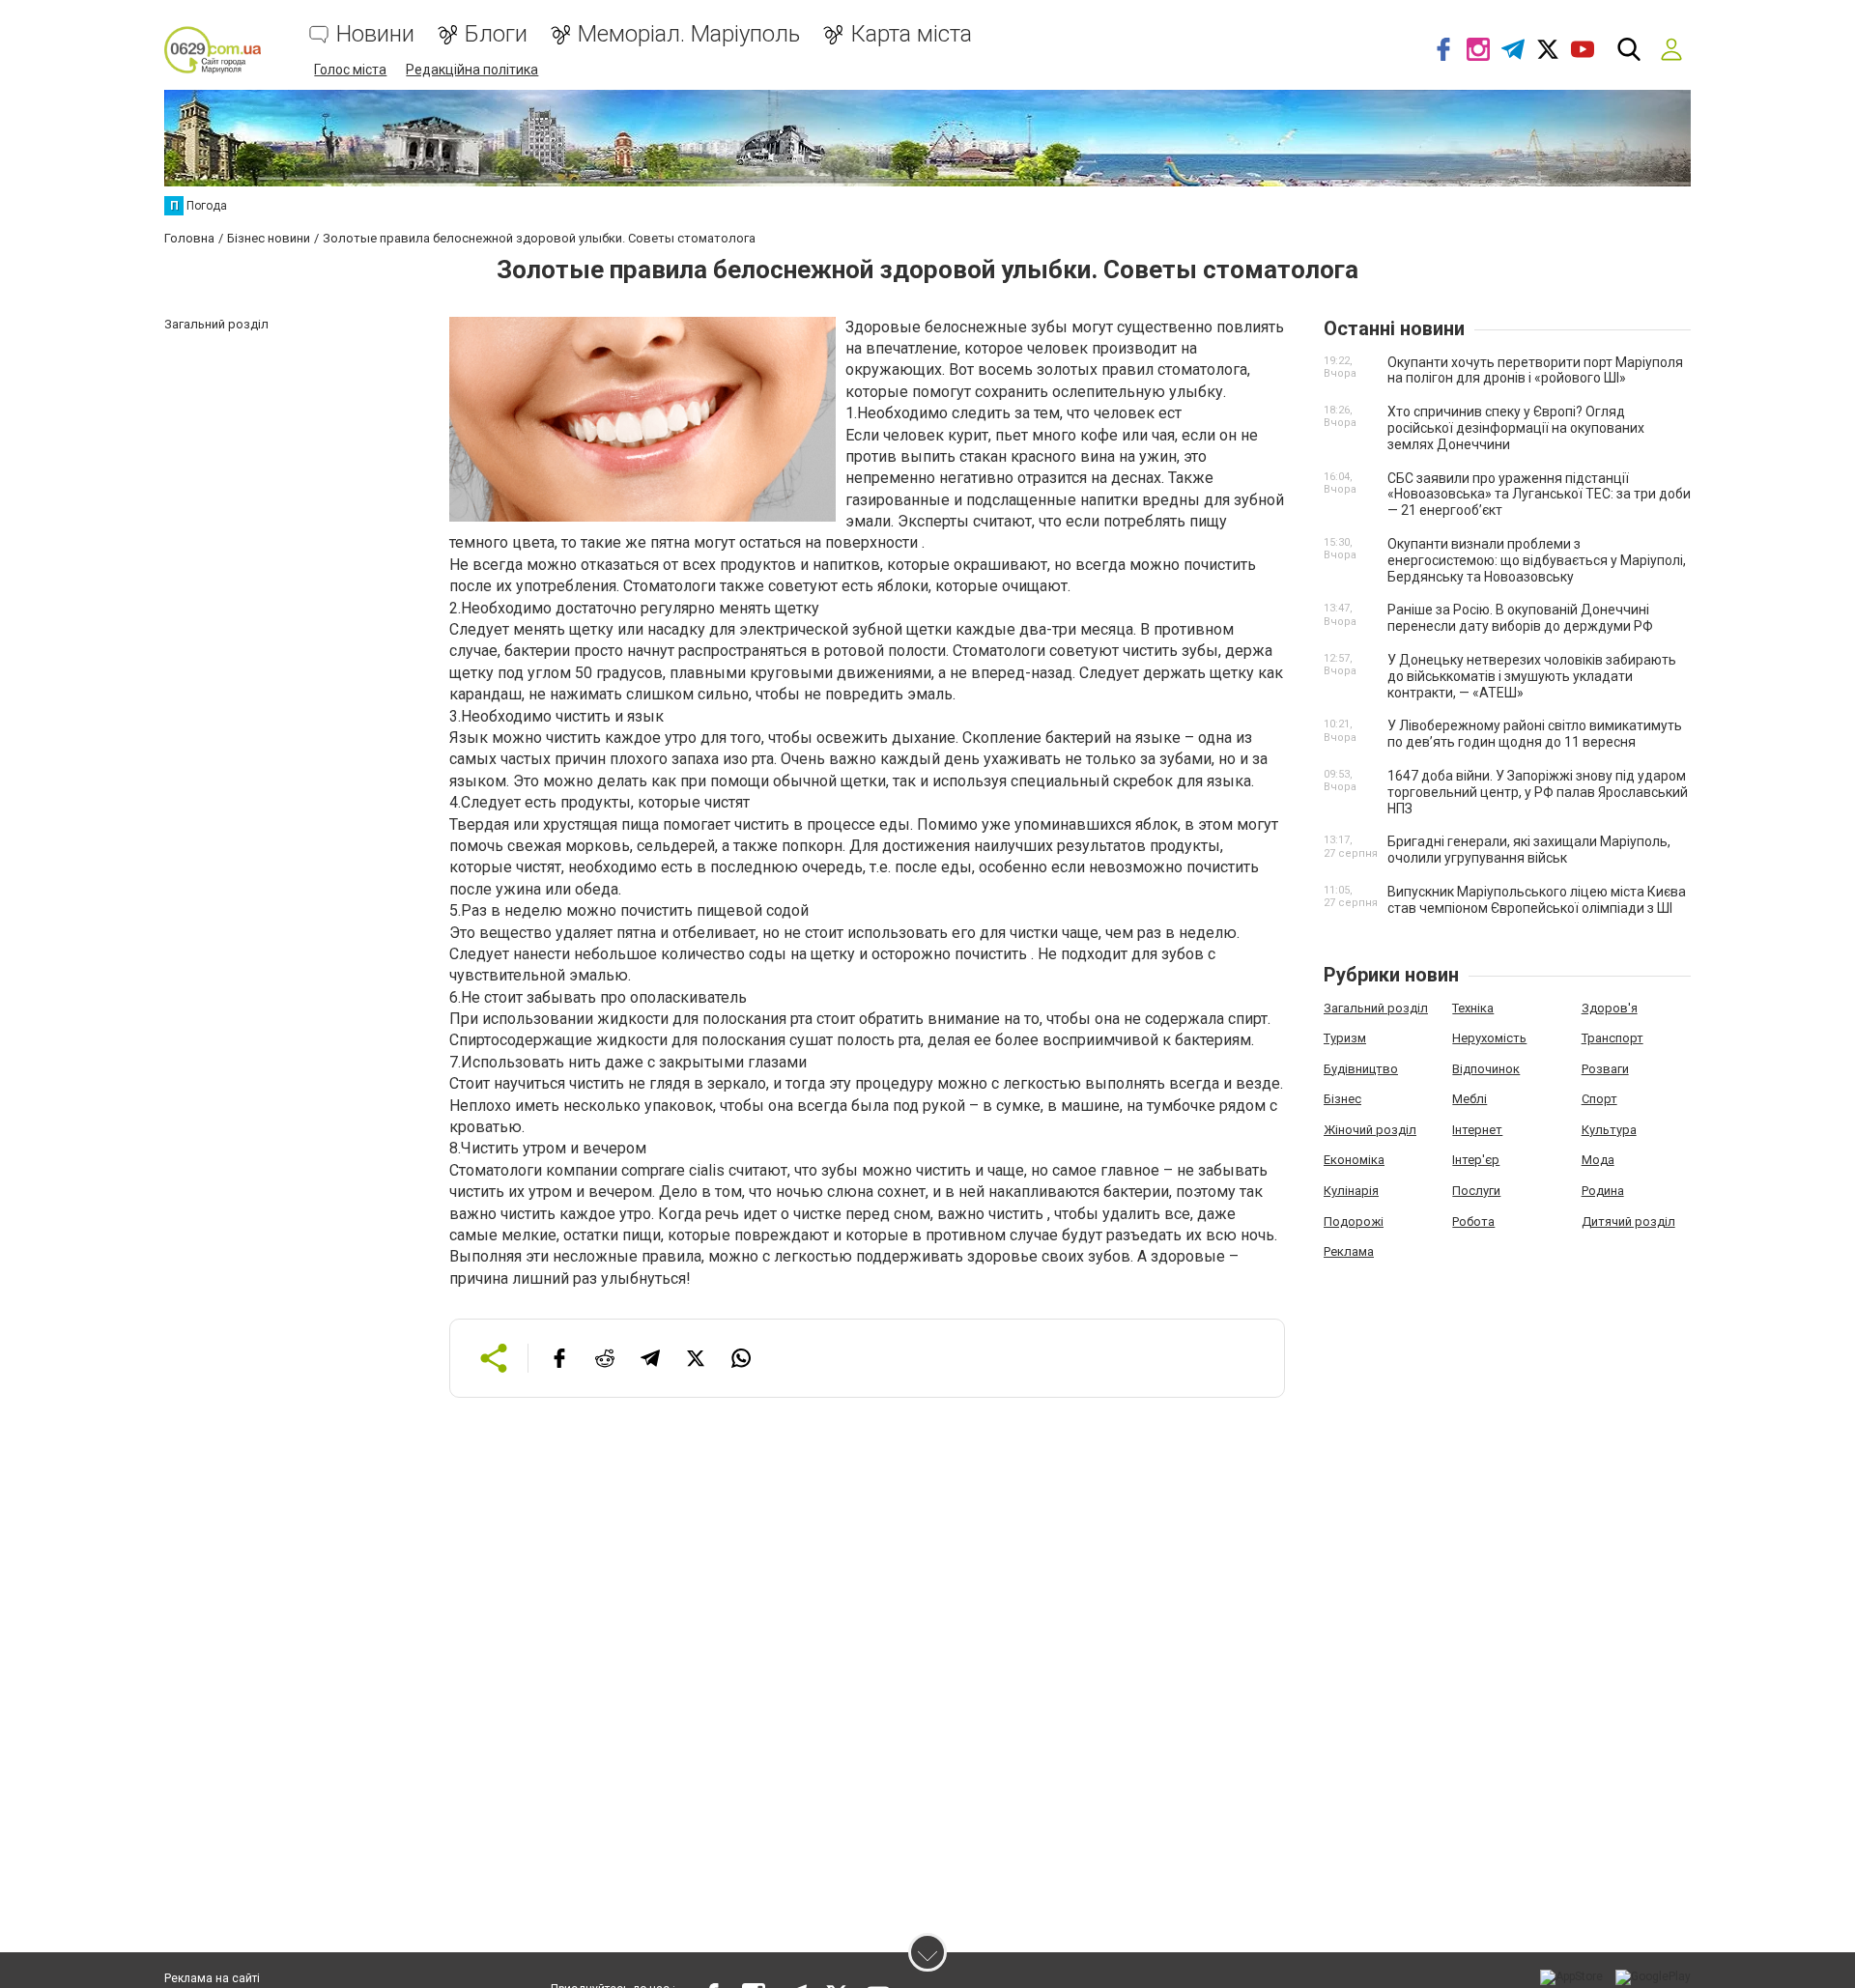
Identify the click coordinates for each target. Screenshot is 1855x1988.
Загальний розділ (1376, 1008)
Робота (1473, 1221)
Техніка (1473, 1008)
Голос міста (350, 70)
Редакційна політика (472, 70)
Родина (1603, 1191)
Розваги (1605, 1069)
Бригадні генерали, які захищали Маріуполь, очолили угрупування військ (1529, 850)
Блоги (496, 34)
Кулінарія (1351, 1191)
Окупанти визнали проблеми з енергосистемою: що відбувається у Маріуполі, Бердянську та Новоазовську (1537, 560)
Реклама (1349, 1251)
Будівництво (1361, 1069)
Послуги (1476, 1191)
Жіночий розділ (1370, 1130)
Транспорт (1612, 1038)
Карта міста (911, 34)
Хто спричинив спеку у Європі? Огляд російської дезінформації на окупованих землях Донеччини (1516, 428)
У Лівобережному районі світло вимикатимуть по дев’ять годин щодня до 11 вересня (1535, 734)
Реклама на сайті (212, 1978)
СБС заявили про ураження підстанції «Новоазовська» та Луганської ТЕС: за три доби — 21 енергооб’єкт (1539, 495)
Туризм (1345, 1038)
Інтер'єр (1476, 1160)
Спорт (1599, 1099)
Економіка (1354, 1160)
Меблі (1470, 1099)
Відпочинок (1486, 1069)
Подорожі (1354, 1221)
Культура (1609, 1130)
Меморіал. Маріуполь (689, 34)
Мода (1598, 1160)
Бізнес (1342, 1099)
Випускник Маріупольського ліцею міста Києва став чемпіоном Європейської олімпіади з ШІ (1537, 900)
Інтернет (1477, 1130)
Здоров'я (1610, 1008)
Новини (375, 34)
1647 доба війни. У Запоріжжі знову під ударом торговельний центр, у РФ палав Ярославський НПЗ (1538, 792)
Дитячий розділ (1628, 1221)
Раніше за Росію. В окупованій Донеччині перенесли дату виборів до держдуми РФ (1520, 618)
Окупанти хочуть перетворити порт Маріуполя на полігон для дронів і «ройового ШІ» (1535, 370)
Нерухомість (1489, 1038)
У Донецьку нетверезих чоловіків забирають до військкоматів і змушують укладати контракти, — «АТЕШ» (1532, 676)
